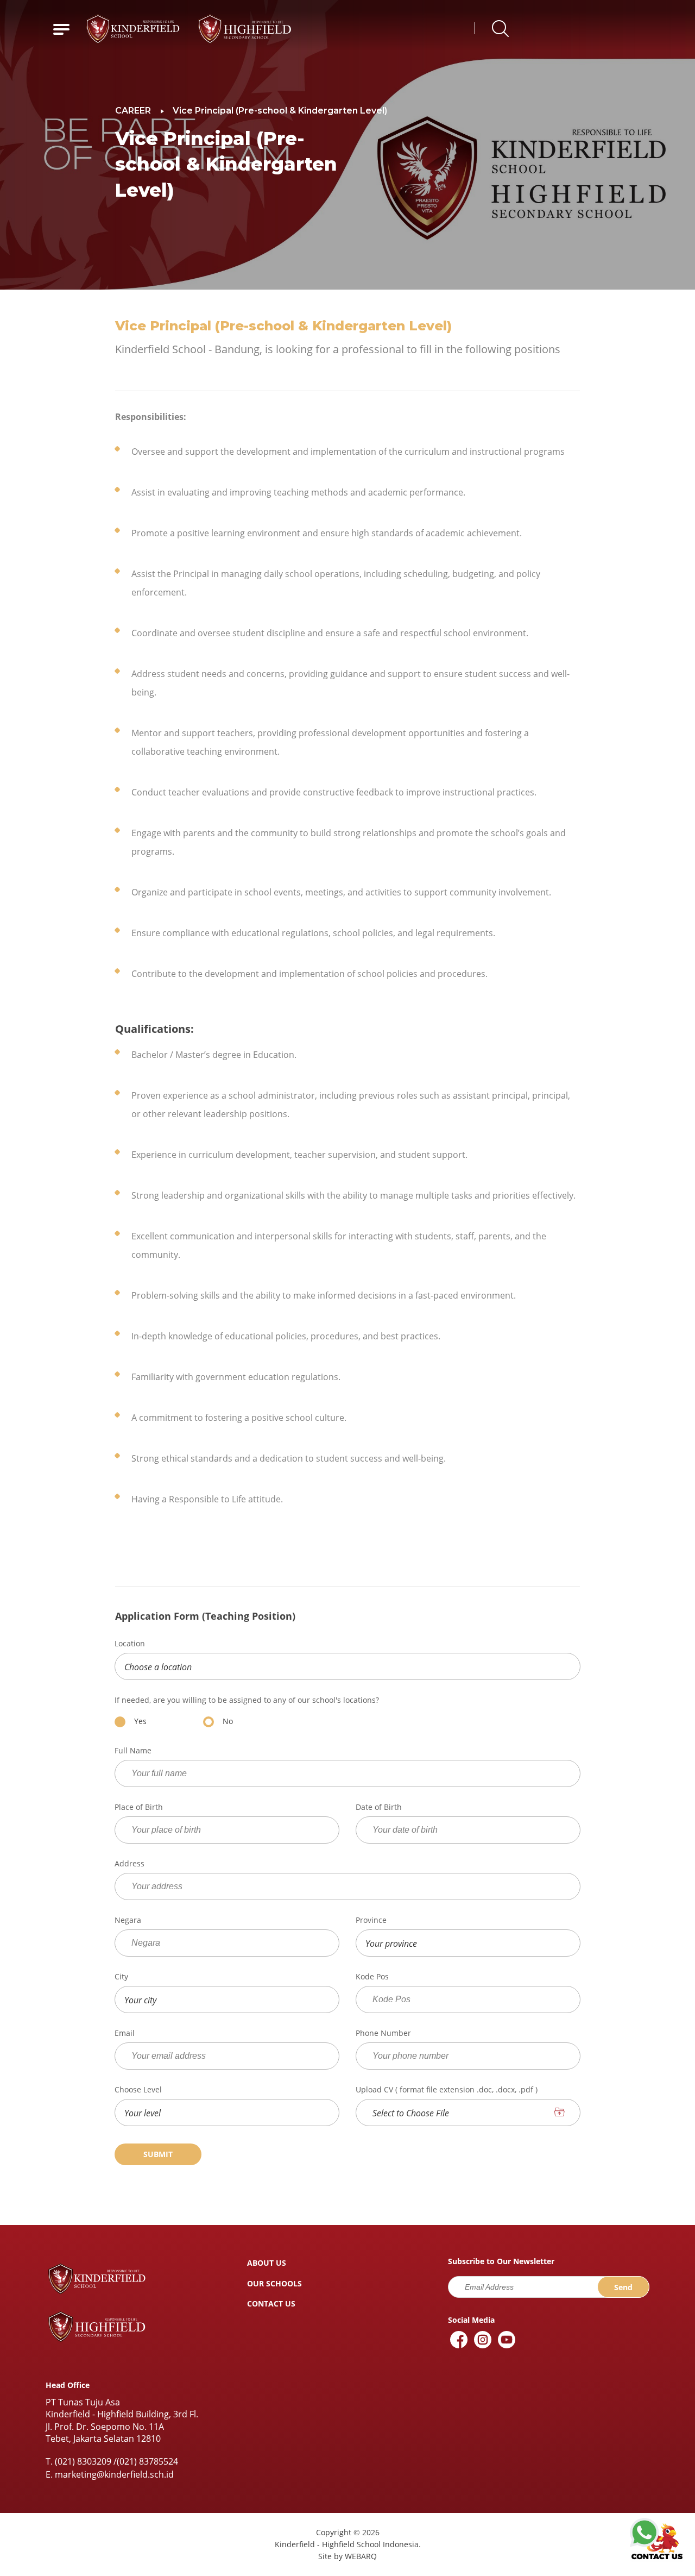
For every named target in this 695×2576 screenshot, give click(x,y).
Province (371, 1920)
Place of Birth (139, 1807)
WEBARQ (361, 2556)
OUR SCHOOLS (274, 2283)
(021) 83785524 (147, 2461)
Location (130, 1644)
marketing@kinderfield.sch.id (114, 2474)
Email (125, 2033)
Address (129, 1864)
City (121, 1977)
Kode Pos (372, 1977)
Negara (128, 1920)
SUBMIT (158, 2154)
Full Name (133, 1751)
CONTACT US (271, 2304)
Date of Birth (379, 1807)
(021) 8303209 (83, 2461)
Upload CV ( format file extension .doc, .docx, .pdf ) (447, 2090)
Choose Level (138, 2090)
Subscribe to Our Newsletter (501, 2261)
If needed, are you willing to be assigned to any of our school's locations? (247, 1700)
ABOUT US (267, 2263)
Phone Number (383, 2033)
